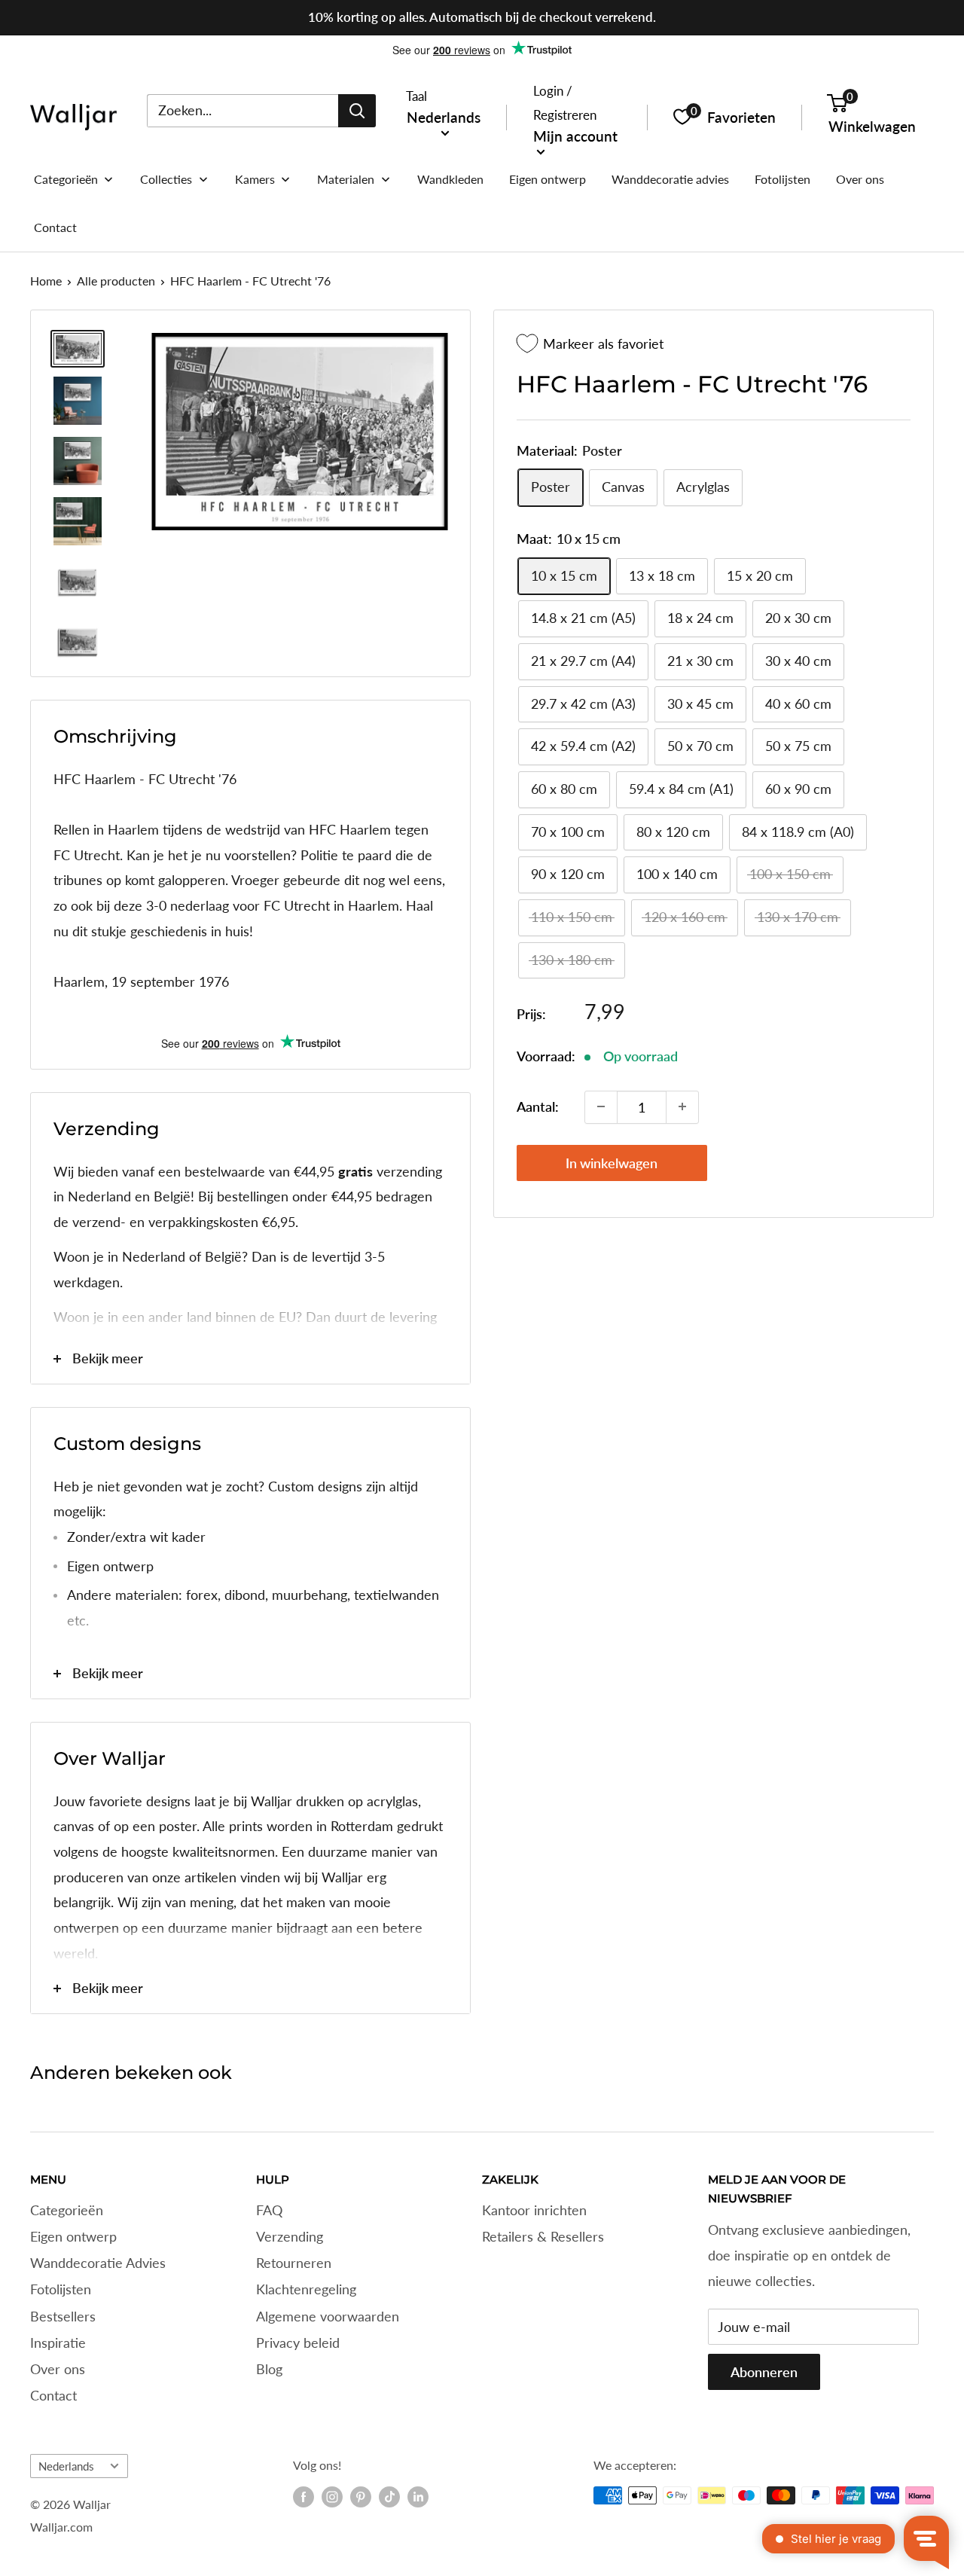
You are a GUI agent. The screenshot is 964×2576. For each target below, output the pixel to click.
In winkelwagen (612, 1162)
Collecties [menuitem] (166, 179)
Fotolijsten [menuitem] (782, 179)
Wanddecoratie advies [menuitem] (670, 179)
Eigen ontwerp (73, 2236)
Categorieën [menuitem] (66, 179)
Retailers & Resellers (543, 2236)
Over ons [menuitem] (860, 179)
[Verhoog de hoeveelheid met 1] (682, 1106)
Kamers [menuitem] (255, 179)
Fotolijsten (61, 2289)
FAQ (269, 2210)
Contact (53, 2395)
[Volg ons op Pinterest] (361, 2497)
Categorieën (67, 2210)
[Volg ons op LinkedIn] (418, 2497)
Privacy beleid (298, 2343)
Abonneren (764, 2372)
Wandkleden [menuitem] (450, 179)
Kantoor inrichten (534, 2210)
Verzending (290, 2236)
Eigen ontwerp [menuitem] (548, 179)
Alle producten (116, 281)
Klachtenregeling (306, 2289)
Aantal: (538, 1106)
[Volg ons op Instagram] (332, 2497)
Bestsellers (63, 2316)
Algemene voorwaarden (328, 2316)
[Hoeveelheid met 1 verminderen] (601, 1106)
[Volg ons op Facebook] (304, 2497)
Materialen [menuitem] (346, 179)
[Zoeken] (357, 110)
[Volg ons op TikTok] (389, 2497)
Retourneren (294, 2263)
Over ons (58, 2369)
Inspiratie (58, 2343)
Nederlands (66, 2466)
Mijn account (575, 135)
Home (46, 281)
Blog (269, 2369)
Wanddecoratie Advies (98, 2263)
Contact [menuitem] (55, 227)
